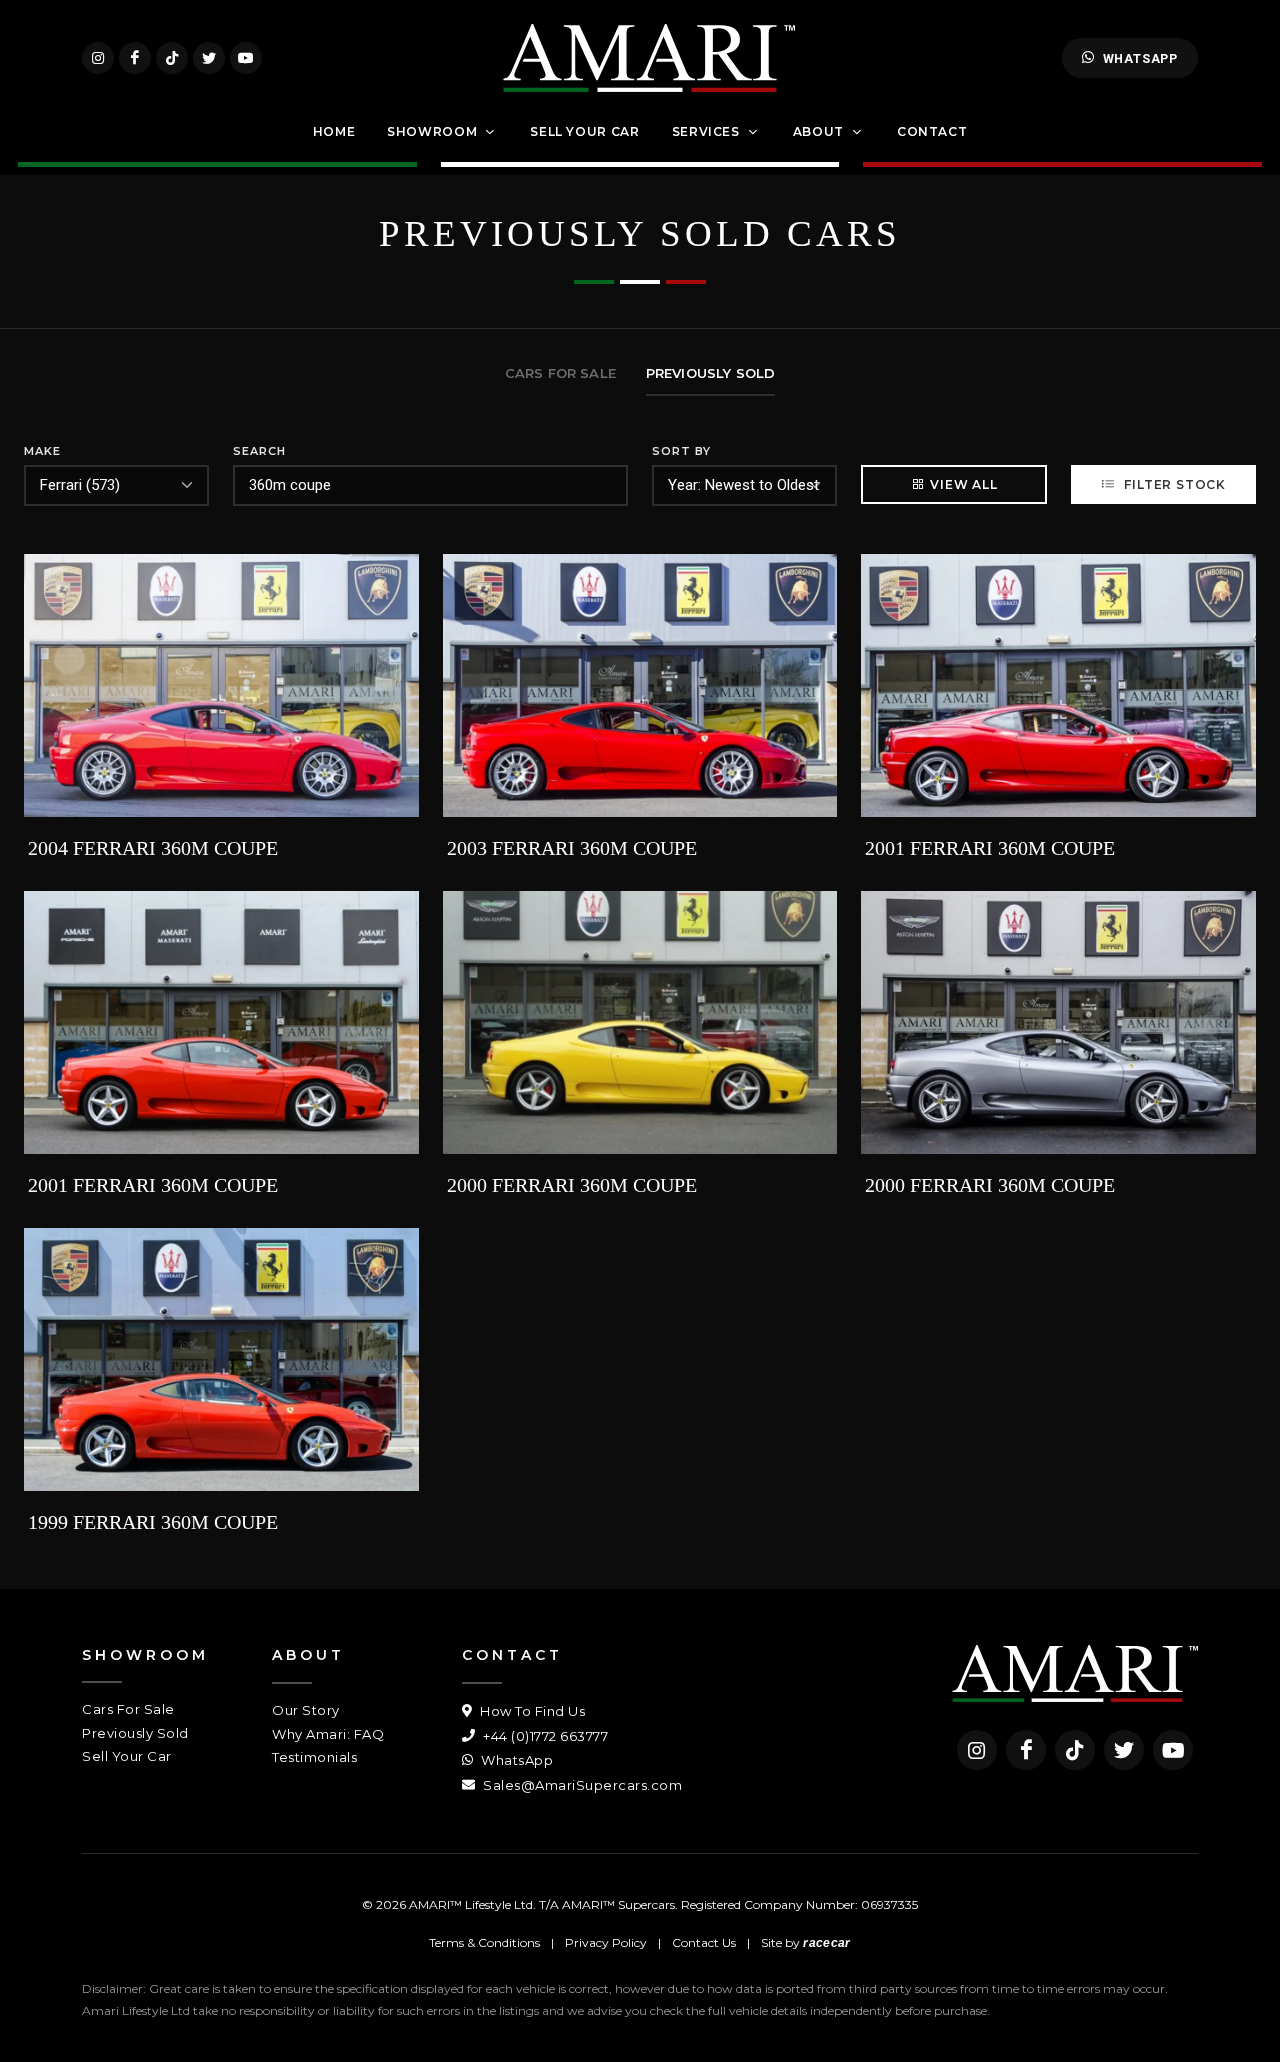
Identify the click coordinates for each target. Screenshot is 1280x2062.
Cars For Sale (128, 1709)
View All (963, 484)
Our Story (306, 1710)
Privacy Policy (606, 1942)
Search (259, 451)
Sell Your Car (127, 1756)
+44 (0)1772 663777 (544, 1736)
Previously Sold (135, 1733)
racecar (826, 1943)
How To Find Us (531, 1711)
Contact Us (704, 1942)
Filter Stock (1173, 484)
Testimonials (314, 1757)
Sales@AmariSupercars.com (581, 1785)
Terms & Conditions (484, 1942)
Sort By (681, 451)
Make (42, 451)
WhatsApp (1140, 58)
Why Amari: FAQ (328, 1734)
